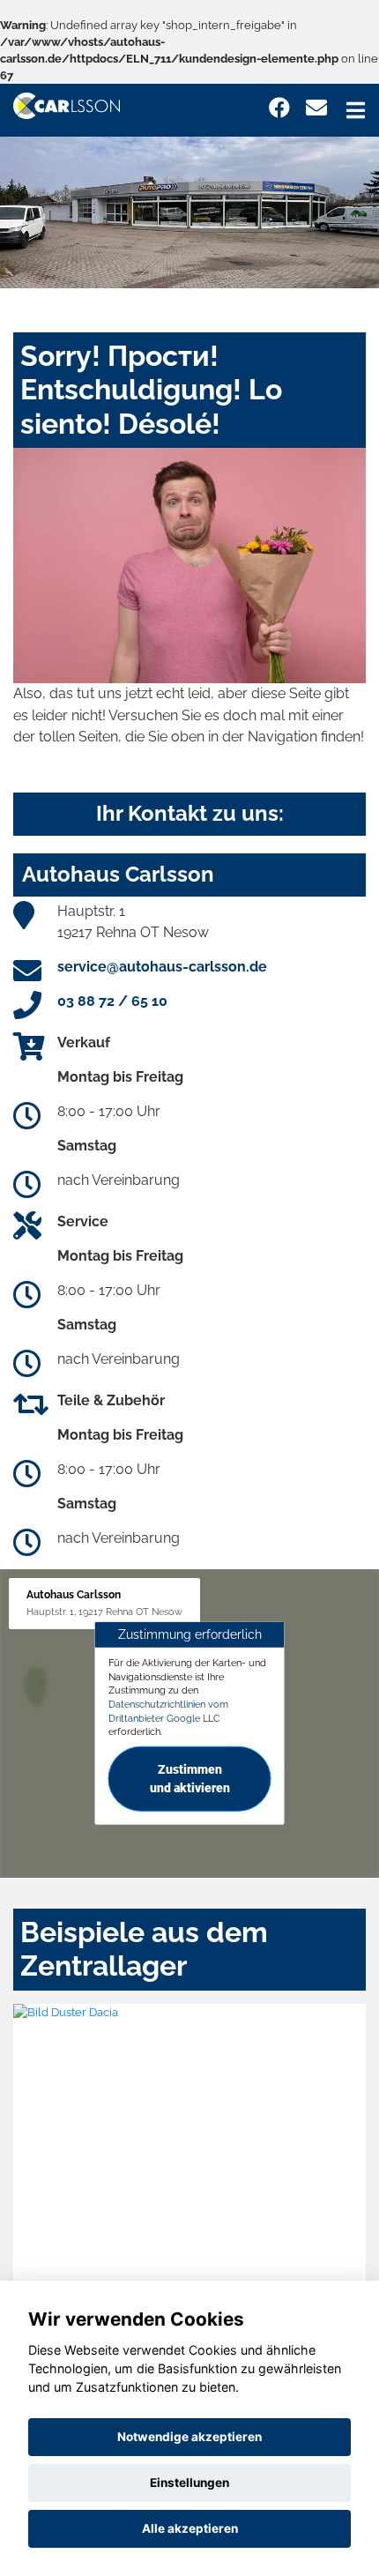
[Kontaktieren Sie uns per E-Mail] (316, 108)
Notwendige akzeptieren (189, 2437)
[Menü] (356, 110)
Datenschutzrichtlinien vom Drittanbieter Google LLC (168, 1711)
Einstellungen (189, 2483)
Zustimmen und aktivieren (190, 1779)
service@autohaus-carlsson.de (162, 967)
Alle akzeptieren (190, 2528)
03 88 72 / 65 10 (112, 1001)
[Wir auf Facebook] (279, 108)
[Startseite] (67, 104)
